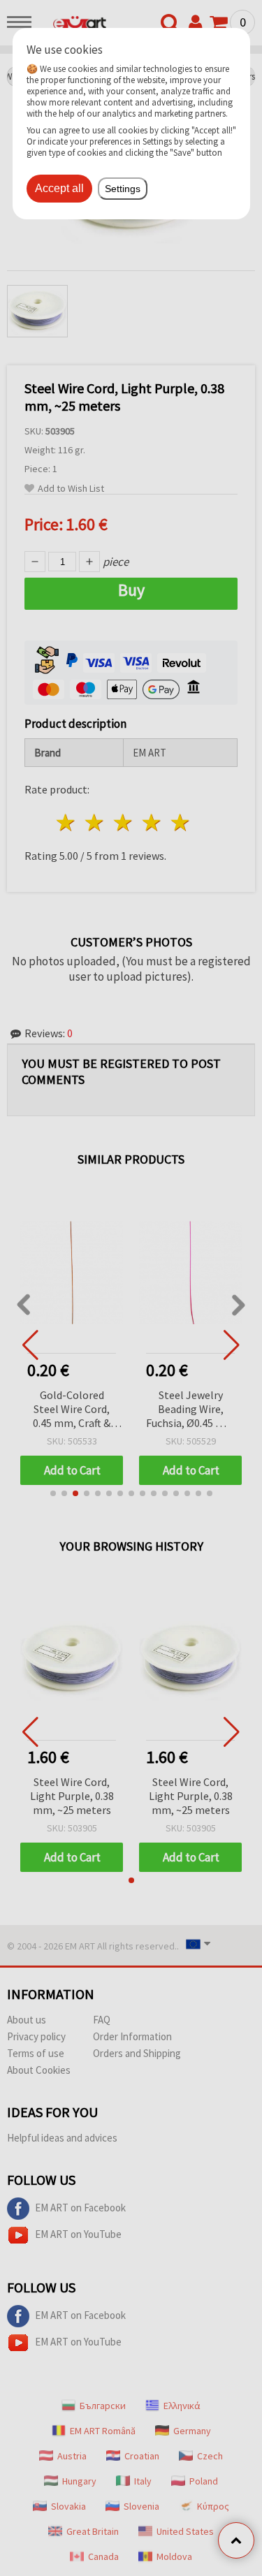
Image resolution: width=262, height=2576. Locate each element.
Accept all (59, 188)
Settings (123, 189)
